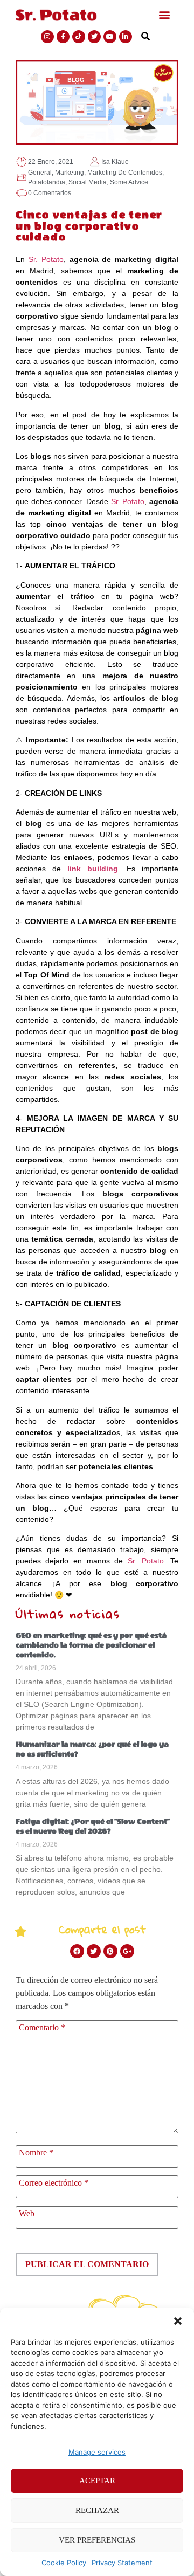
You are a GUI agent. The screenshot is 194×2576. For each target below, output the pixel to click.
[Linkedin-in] (126, 37)
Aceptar (97, 2481)
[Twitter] (94, 37)
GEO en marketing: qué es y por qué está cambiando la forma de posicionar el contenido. (91, 1645)
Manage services (97, 2452)
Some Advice (129, 182)
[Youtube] (110, 37)
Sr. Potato (46, 259)
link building (93, 869)
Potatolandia (47, 182)
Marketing (70, 173)
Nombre (36, 2153)
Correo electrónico (54, 2183)
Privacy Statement (122, 2563)
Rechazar (97, 2510)
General (40, 173)
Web (27, 2214)
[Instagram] (47, 37)
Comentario (42, 2028)
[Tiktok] (79, 37)
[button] (178, 2321)
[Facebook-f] (63, 37)
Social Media (88, 182)
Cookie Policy (64, 2563)
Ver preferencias (97, 2540)
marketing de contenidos (125, 173)
